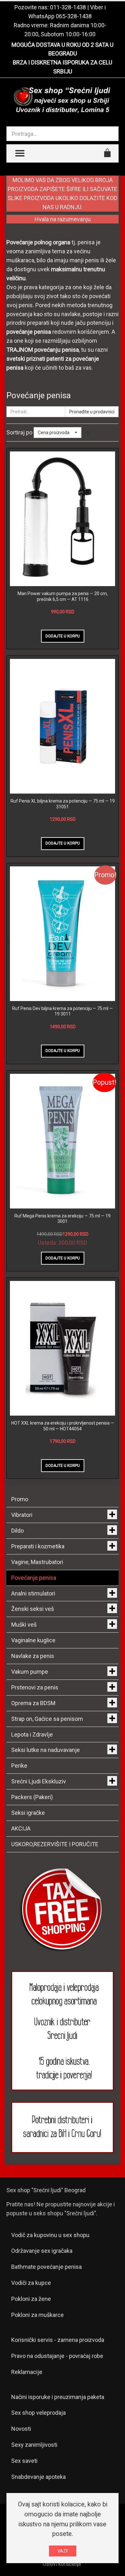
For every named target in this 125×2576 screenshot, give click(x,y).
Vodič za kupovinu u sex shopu (50, 2235)
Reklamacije (27, 2372)
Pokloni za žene (31, 2299)
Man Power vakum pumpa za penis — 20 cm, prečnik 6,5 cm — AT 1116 (63, 596)
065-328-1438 (74, 16)
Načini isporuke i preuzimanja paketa (58, 2397)
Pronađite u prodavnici (92, 412)
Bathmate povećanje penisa (46, 2267)
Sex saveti (24, 2461)
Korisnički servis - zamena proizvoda (58, 2340)
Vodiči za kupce (31, 2283)
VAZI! (63, 2551)
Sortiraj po (19, 432)
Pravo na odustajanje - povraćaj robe (57, 2356)
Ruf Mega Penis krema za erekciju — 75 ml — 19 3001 (63, 1219)
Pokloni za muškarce (37, 2315)
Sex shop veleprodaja (38, 2413)
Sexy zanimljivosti (34, 2445)
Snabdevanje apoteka (38, 2477)
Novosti (21, 2429)
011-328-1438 (68, 7)
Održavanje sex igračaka (42, 2251)
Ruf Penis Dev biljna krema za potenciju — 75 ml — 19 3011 (63, 1011)
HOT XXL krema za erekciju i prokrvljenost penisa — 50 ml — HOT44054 (63, 1426)
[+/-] (88, 433)
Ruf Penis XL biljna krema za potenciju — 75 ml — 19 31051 (63, 804)
